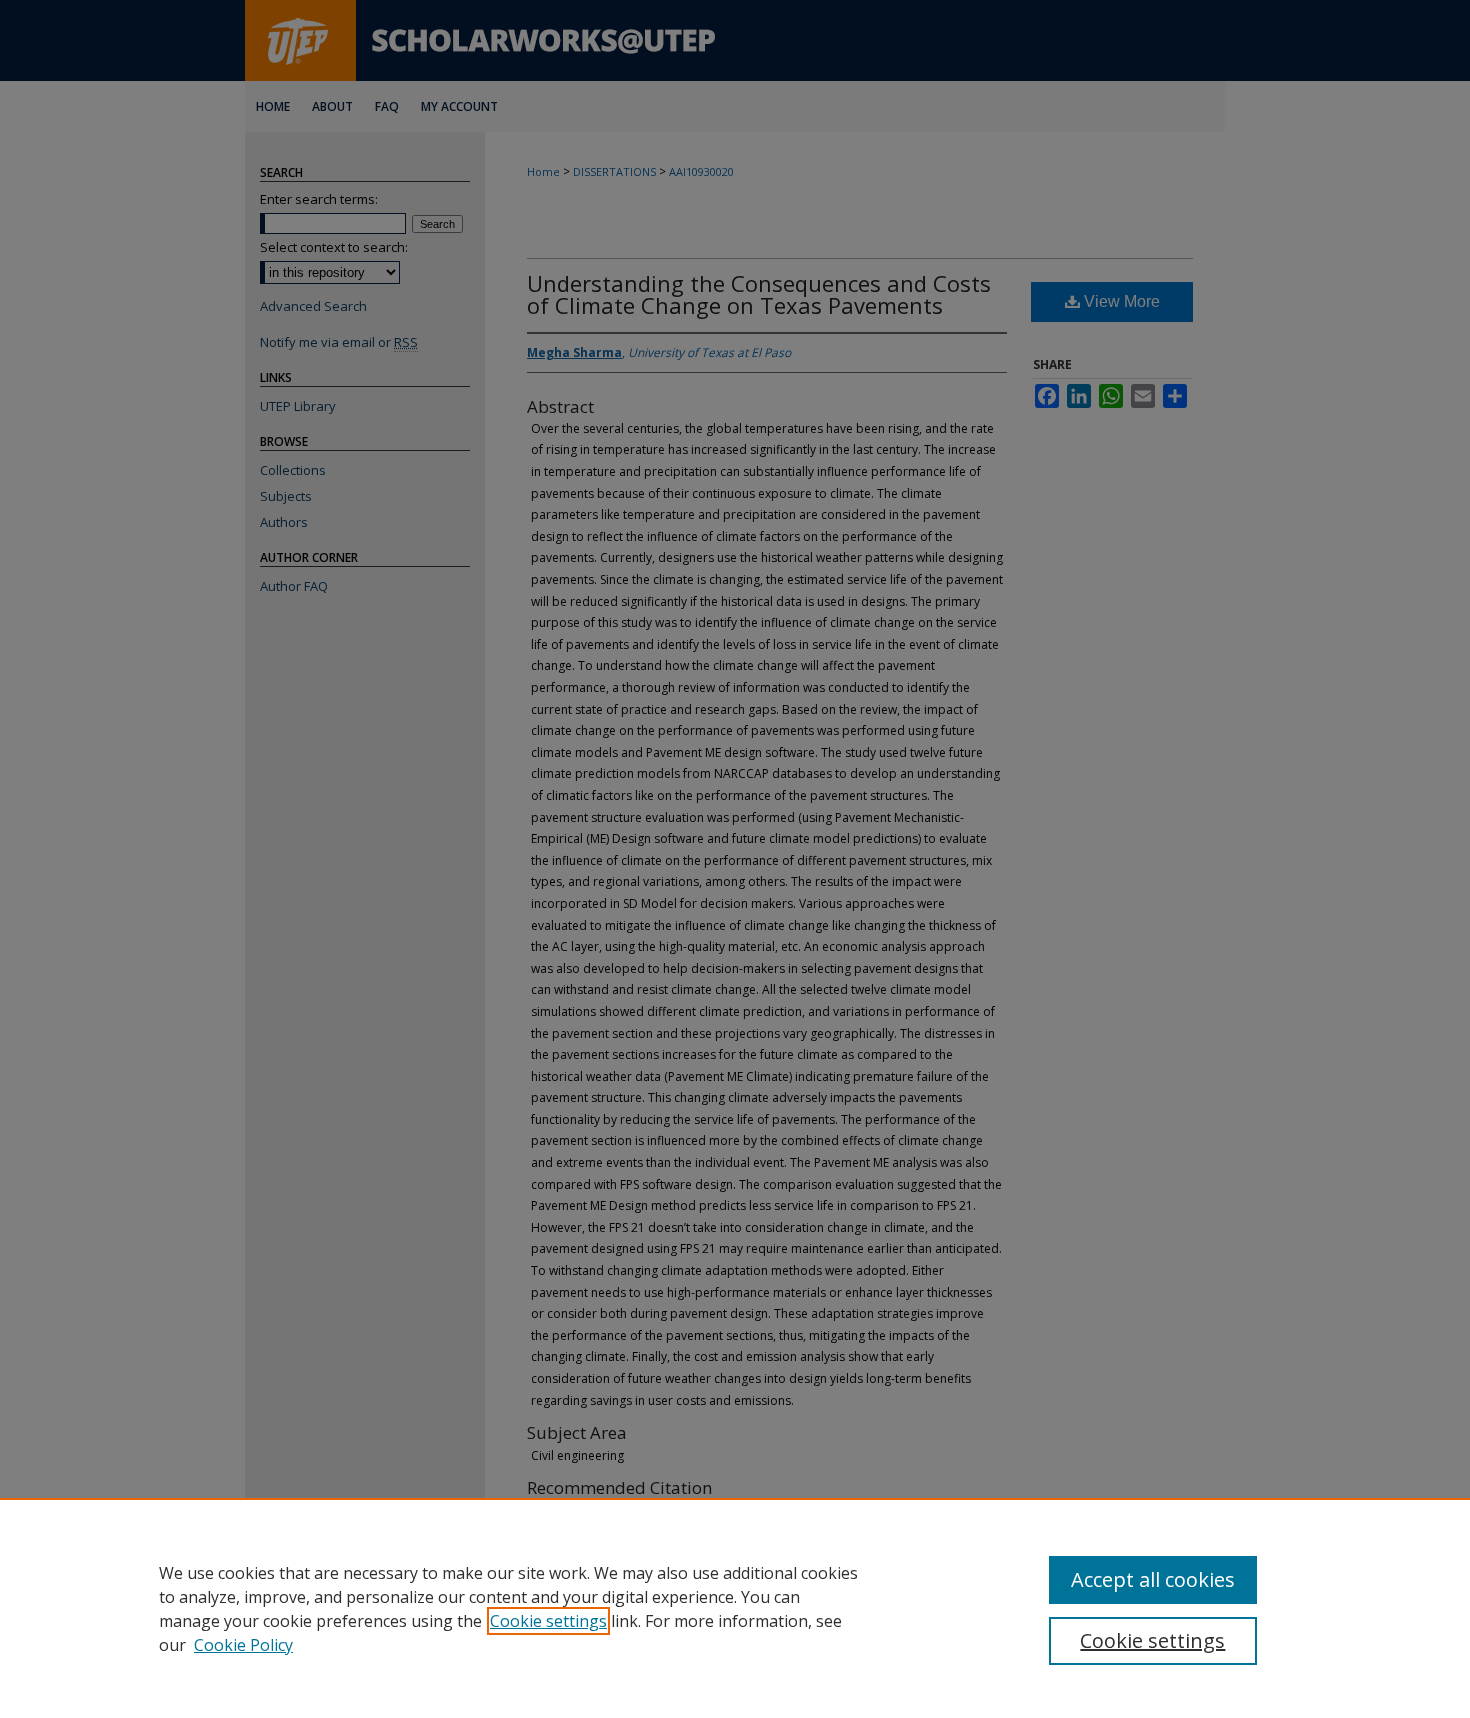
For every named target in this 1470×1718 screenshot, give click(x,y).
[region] (735, 1608)
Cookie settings (548, 1621)
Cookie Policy (243, 1645)
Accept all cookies (1153, 1579)
